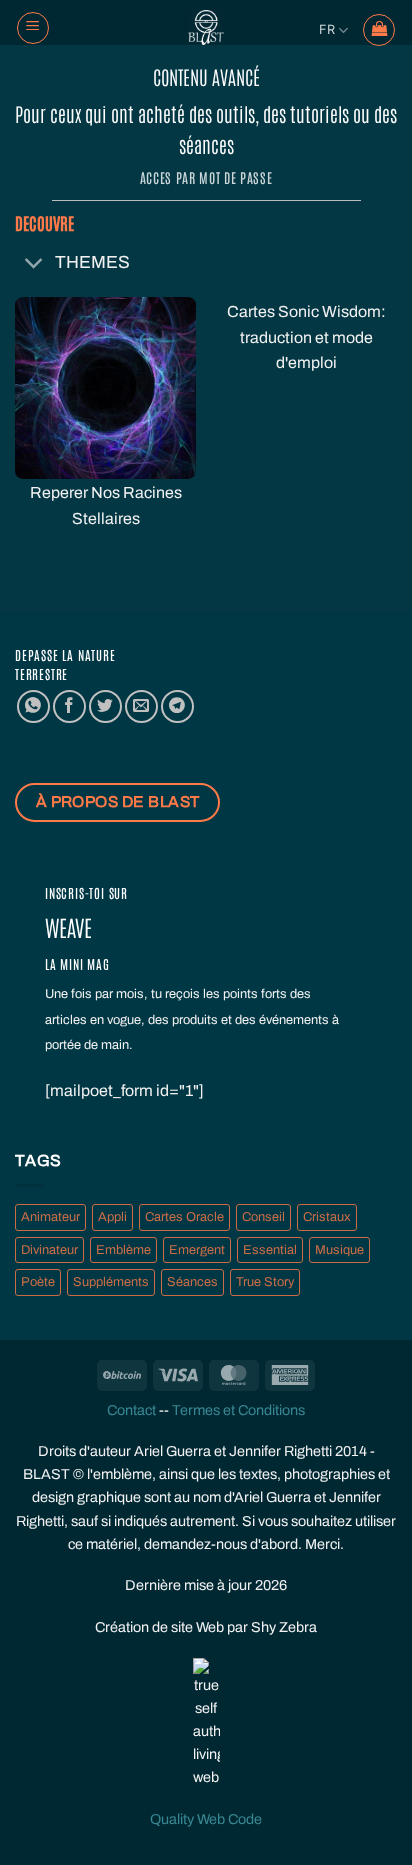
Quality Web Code (206, 1819)
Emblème (123, 1250)
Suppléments (111, 1282)
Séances (192, 1282)
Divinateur (49, 1250)
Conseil (263, 1217)
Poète (38, 1282)
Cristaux (327, 1217)
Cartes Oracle (184, 1217)
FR (327, 29)
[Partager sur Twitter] (105, 706)
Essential (270, 1250)
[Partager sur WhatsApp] (33, 706)
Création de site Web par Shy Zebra (206, 1627)
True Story (265, 1282)
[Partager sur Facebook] (69, 706)
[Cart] (379, 30)
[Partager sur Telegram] (177, 706)
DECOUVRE (44, 222)
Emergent (197, 1250)
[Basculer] (34, 264)
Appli (112, 1217)
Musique (339, 1250)
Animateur (50, 1217)
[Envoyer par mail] (141, 706)
